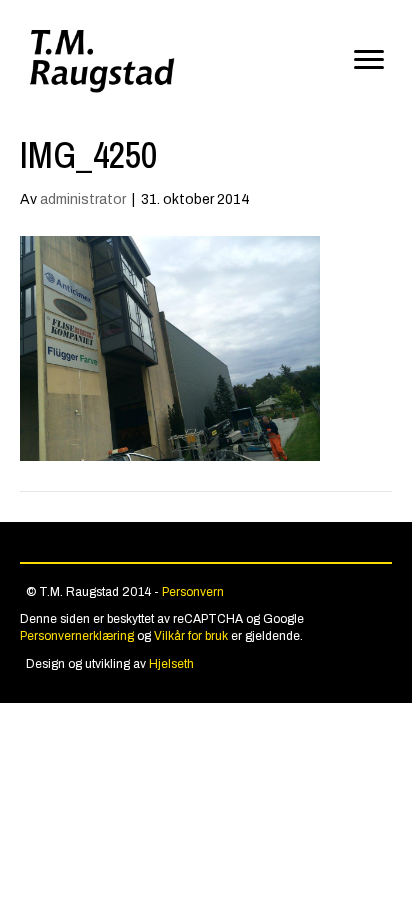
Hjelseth (171, 664)
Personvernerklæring (77, 636)
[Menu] (369, 60)
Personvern (193, 592)
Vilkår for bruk (191, 636)
